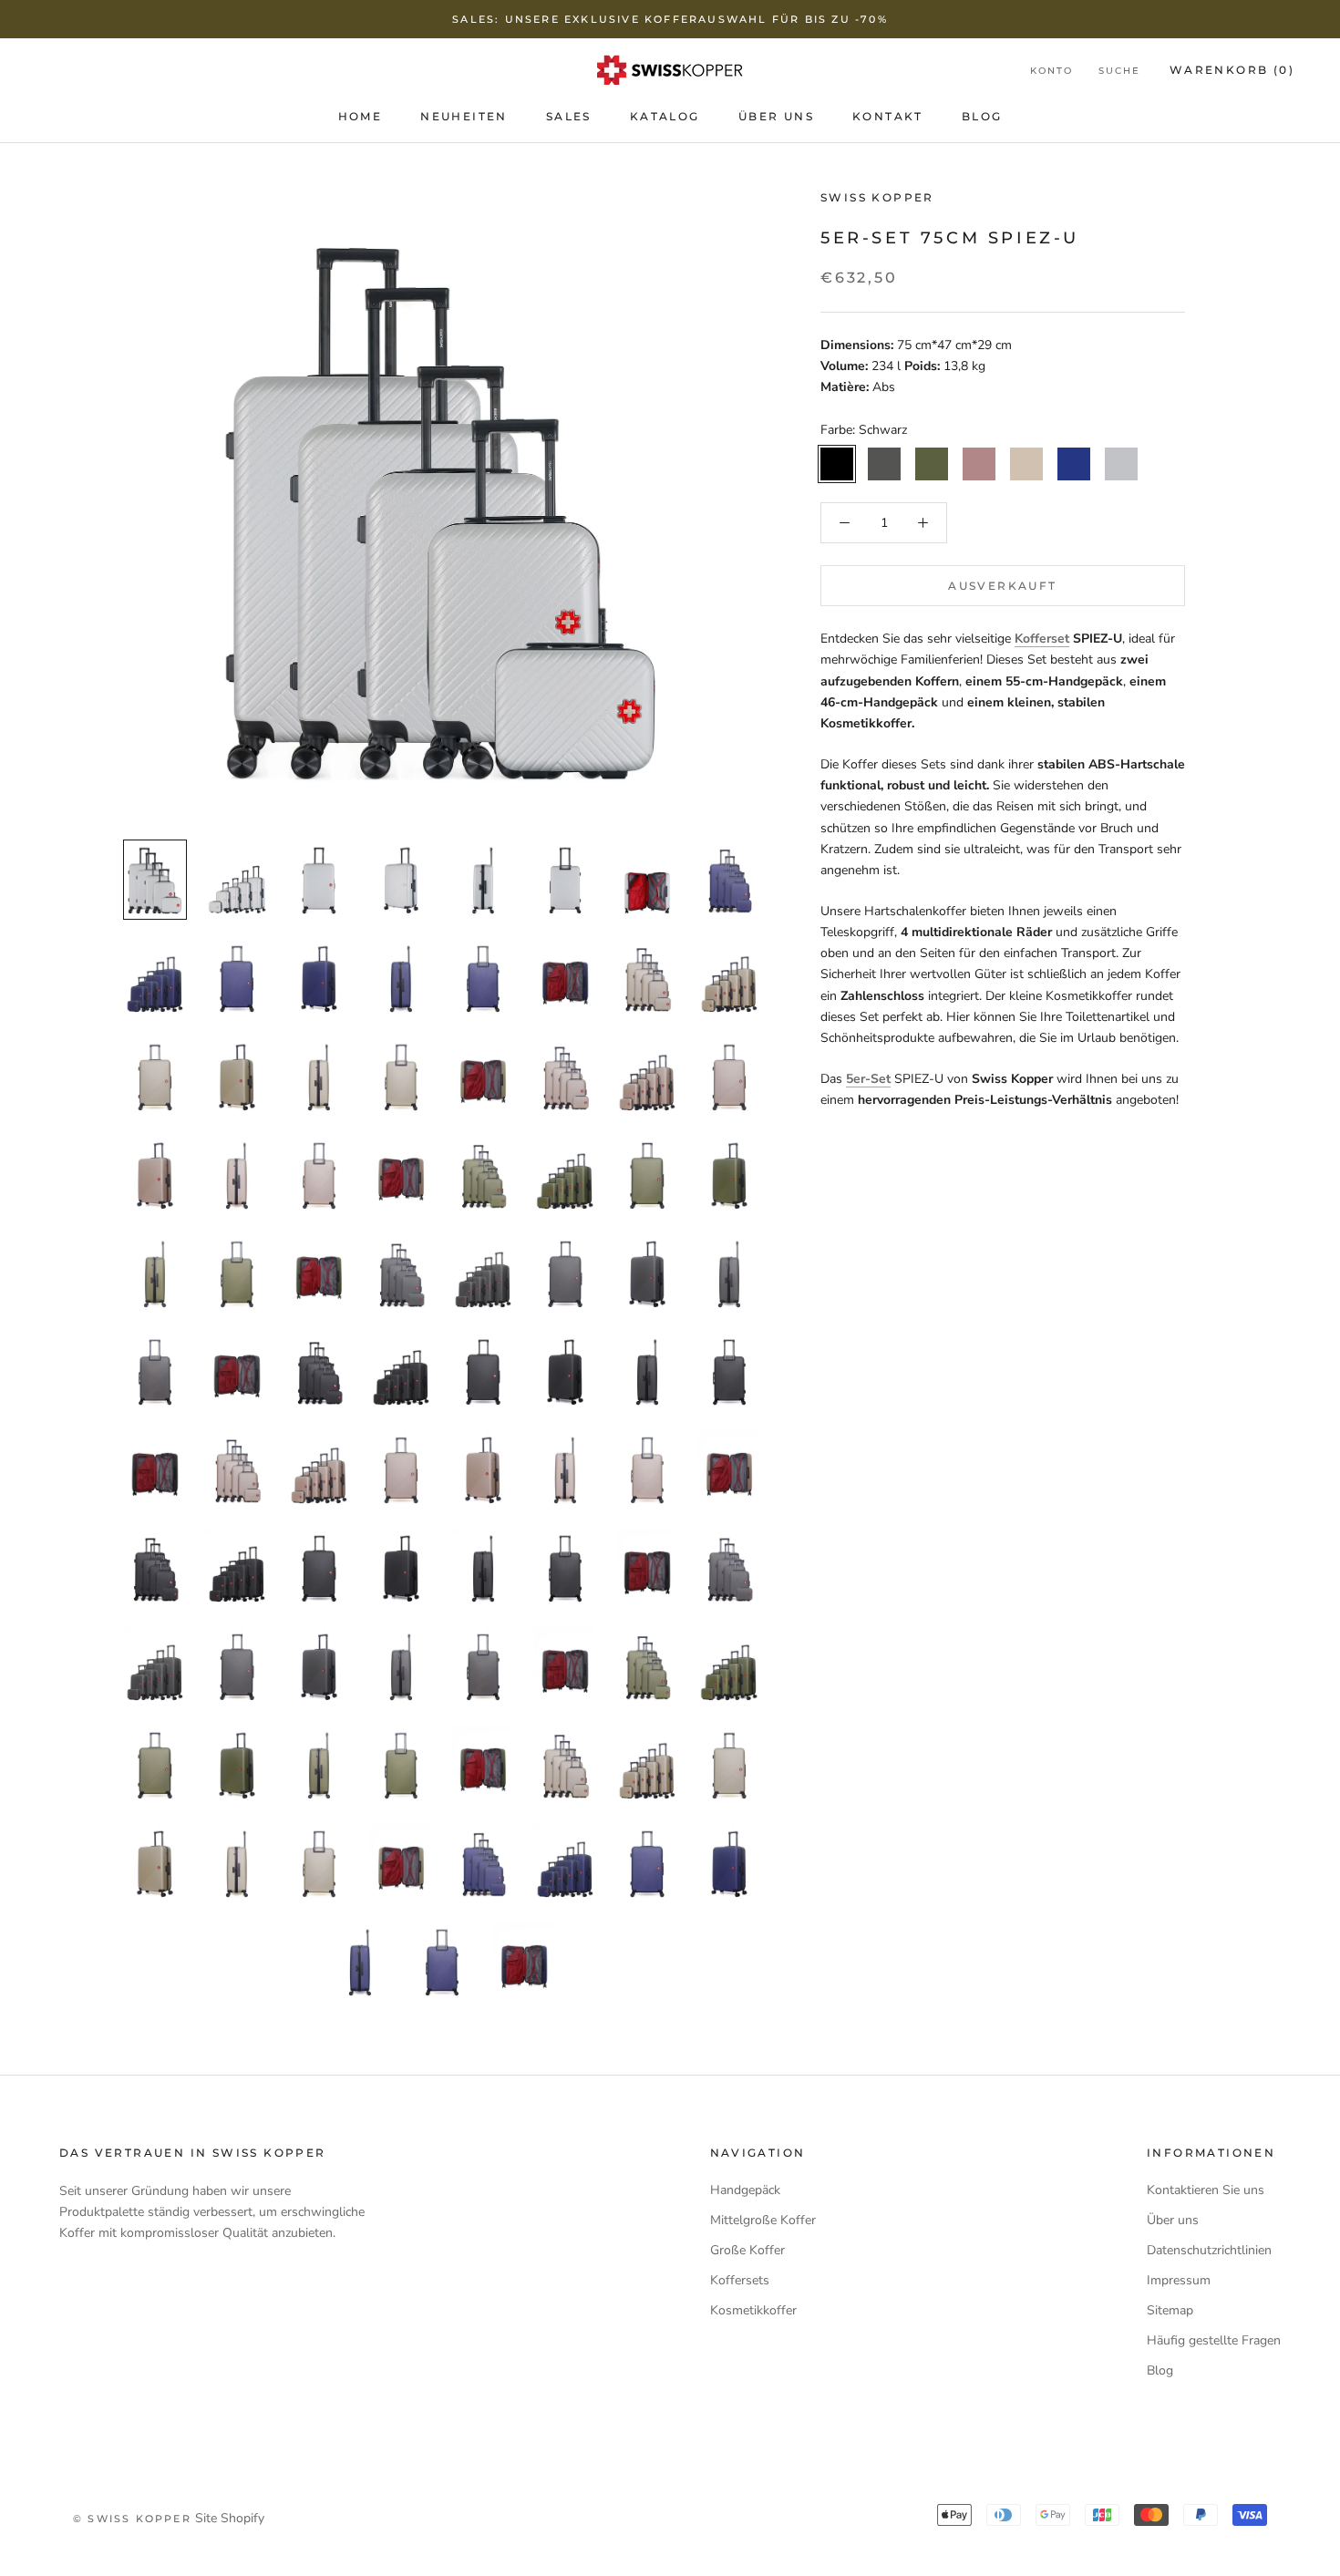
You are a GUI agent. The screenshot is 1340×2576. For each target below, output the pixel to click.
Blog (982, 116)
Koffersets (740, 2280)
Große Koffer (747, 2250)
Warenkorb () (1232, 70)
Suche (1119, 71)
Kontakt (888, 116)
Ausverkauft (1002, 586)
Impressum (1179, 2280)
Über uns (776, 116)
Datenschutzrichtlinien (1209, 2250)
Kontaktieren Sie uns (1206, 2190)
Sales (569, 116)
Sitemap (1170, 2310)
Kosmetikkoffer (753, 2310)
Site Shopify (230, 2518)
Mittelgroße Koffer (763, 2220)
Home (361, 116)
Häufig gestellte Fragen (1214, 2340)
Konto (1051, 71)
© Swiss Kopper (132, 2519)
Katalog (665, 116)
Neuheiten (464, 116)
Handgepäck (745, 2190)
